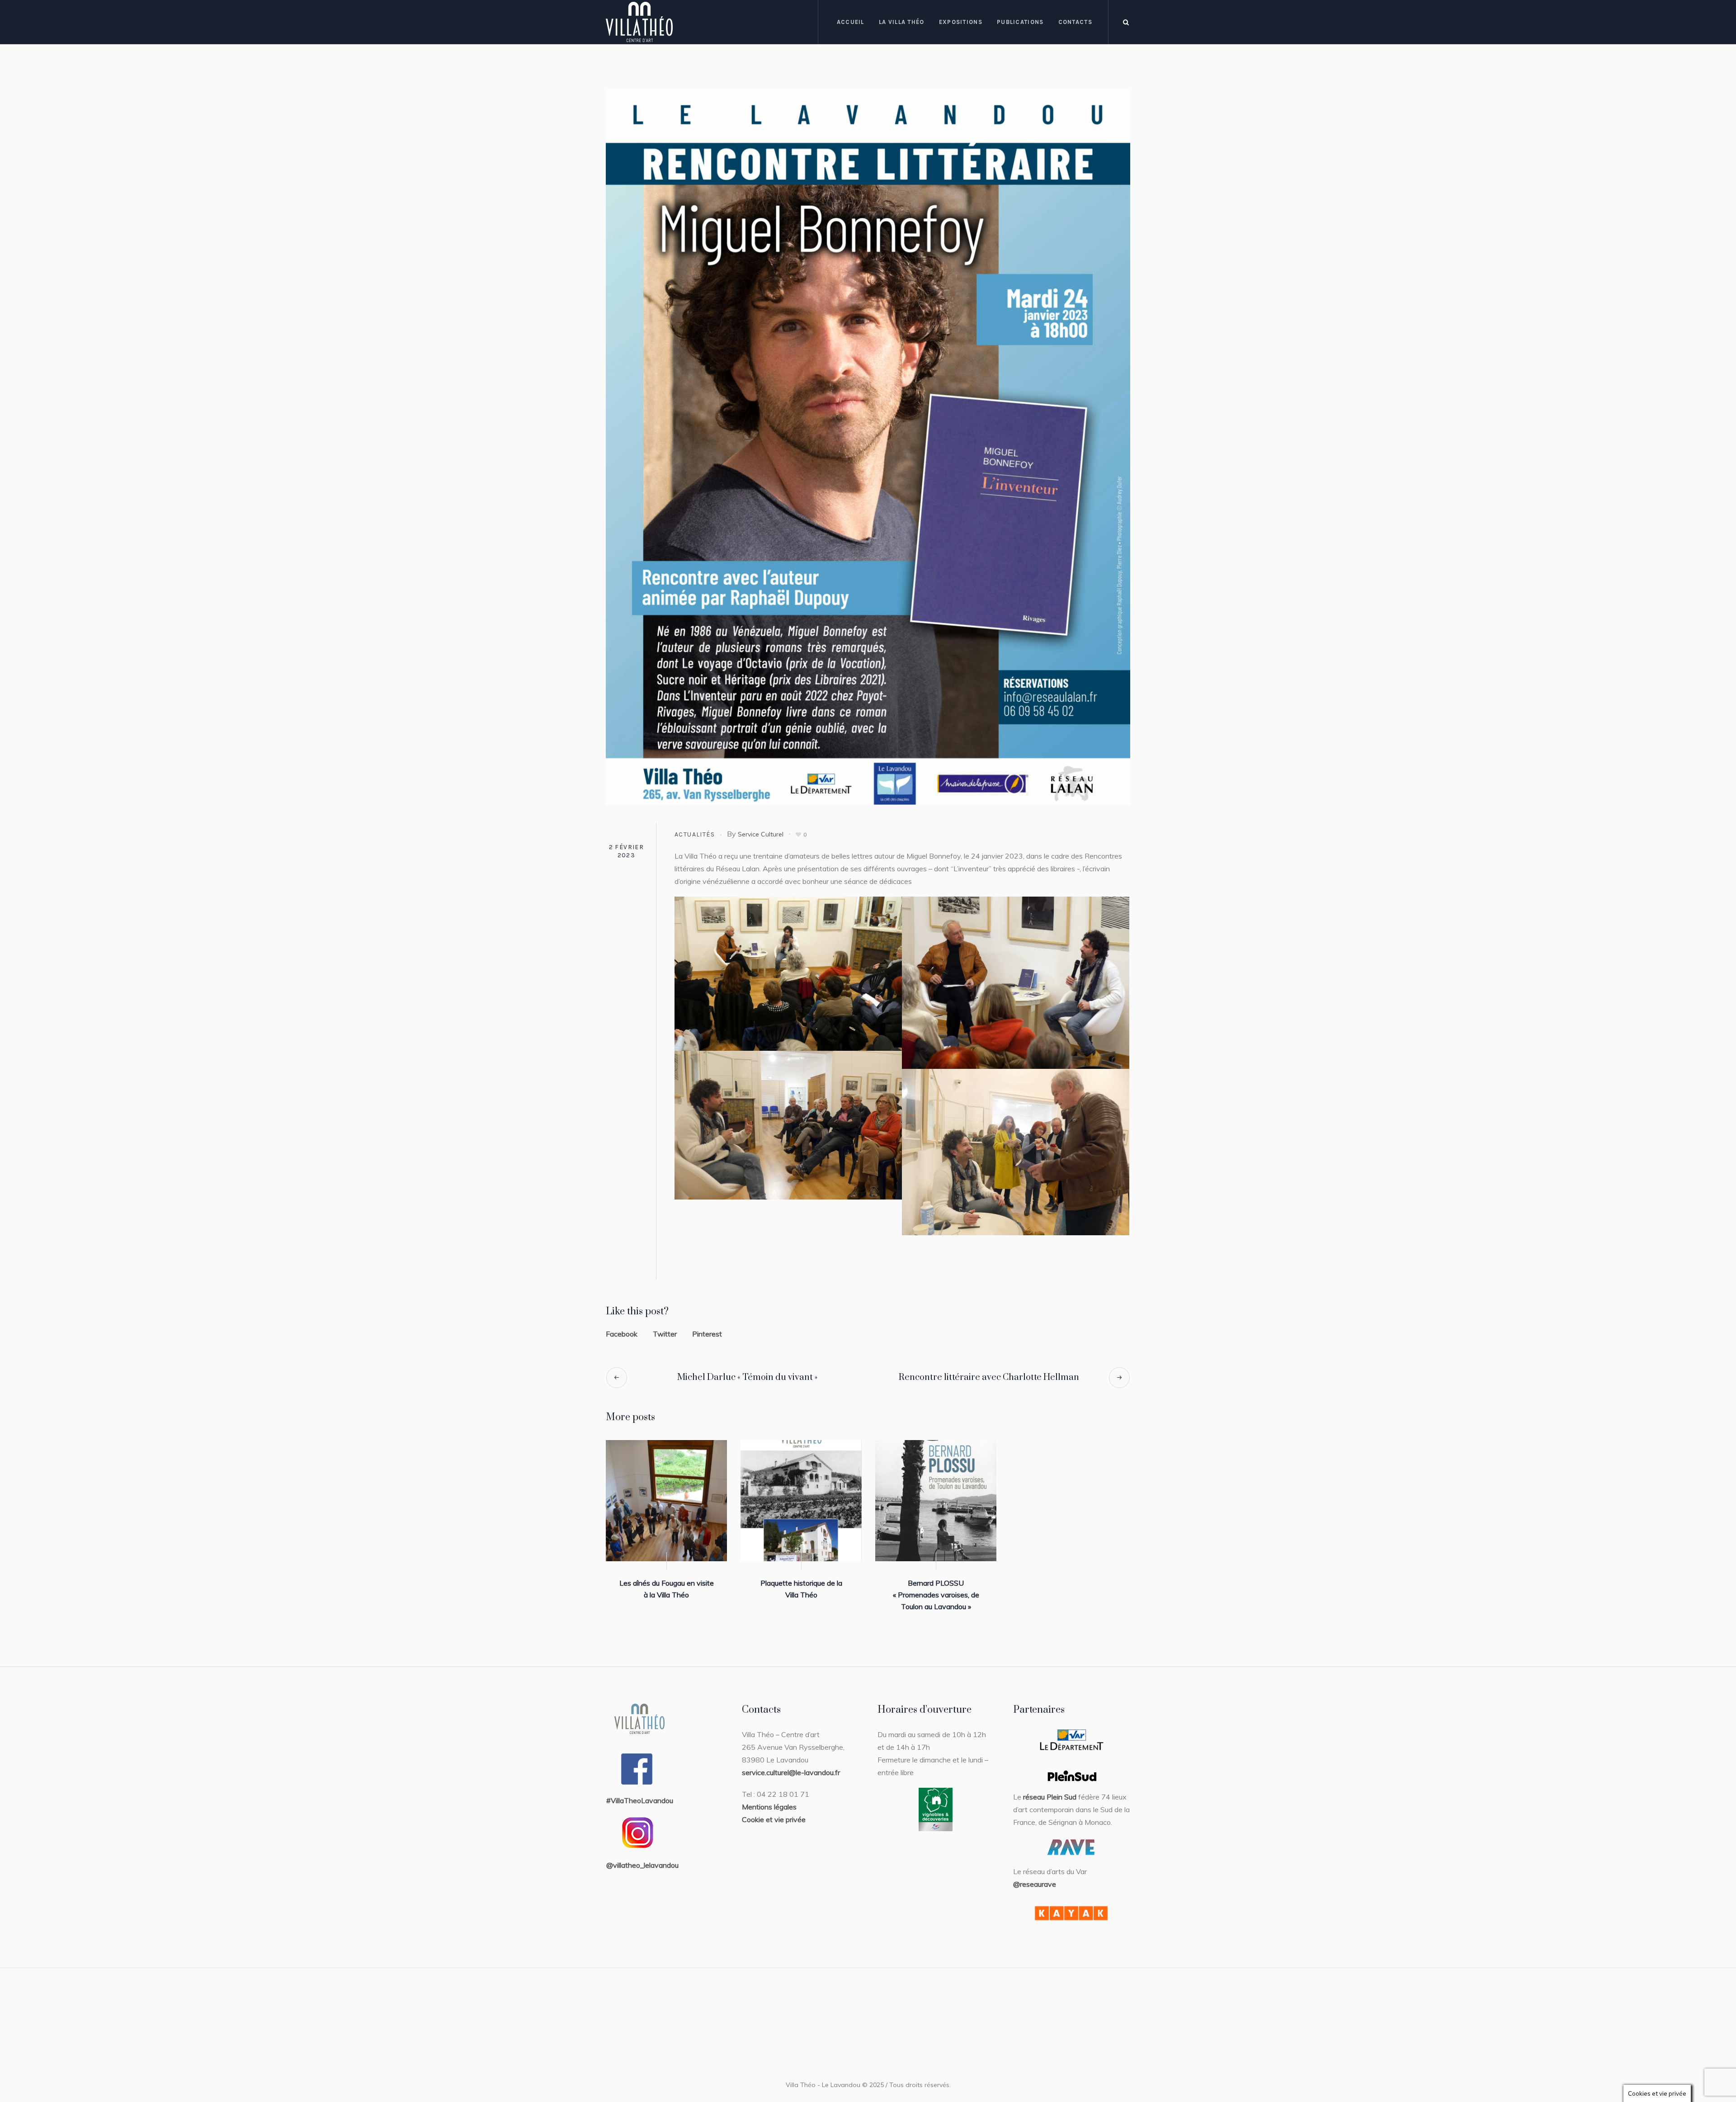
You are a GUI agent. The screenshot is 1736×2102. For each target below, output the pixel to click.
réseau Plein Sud (1050, 1797)
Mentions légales (769, 1807)
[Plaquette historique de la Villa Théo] (801, 1501)
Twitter (665, 1334)
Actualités (695, 834)
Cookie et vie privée (774, 1819)
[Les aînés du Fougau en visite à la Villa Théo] (666, 1501)
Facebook (622, 1334)
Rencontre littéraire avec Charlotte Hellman (989, 1377)
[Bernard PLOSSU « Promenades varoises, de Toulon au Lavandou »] (936, 1501)
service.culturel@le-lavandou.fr (791, 1772)
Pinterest (707, 1334)
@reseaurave (1035, 1884)
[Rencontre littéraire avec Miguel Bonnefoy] (868, 447)
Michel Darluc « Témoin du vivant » (747, 1377)
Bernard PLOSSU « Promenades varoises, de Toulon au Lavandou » (936, 1595)
